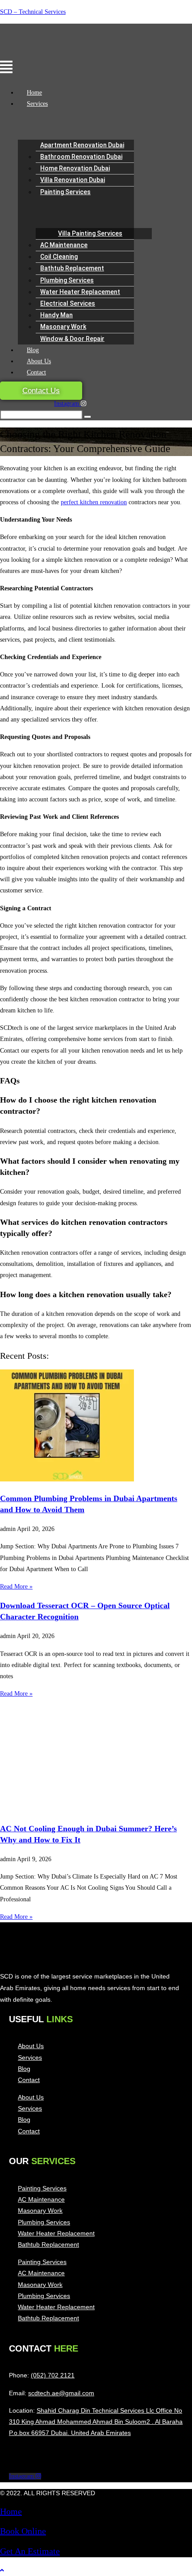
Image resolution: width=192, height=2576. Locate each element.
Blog (33, 350)
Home (34, 93)
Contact (36, 372)
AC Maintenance (64, 245)
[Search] (88, 417)
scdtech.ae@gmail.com (61, 2393)
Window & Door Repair (72, 339)
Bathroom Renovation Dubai (81, 157)
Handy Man (56, 315)
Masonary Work (63, 327)
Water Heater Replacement (80, 292)
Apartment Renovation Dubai (82, 145)
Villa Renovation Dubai (73, 180)
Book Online (23, 2531)
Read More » (16, 1587)
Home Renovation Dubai (75, 168)
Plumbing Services (67, 280)
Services (37, 104)
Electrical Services (68, 303)
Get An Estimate (30, 2551)
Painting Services (65, 192)
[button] (38, 68)
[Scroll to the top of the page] (2, 2570)
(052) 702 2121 (53, 2375)
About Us (39, 361)
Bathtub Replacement (72, 268)
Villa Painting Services (90, 233)
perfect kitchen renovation (94, 502)
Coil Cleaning (59, 257)
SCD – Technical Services (33, 12)
